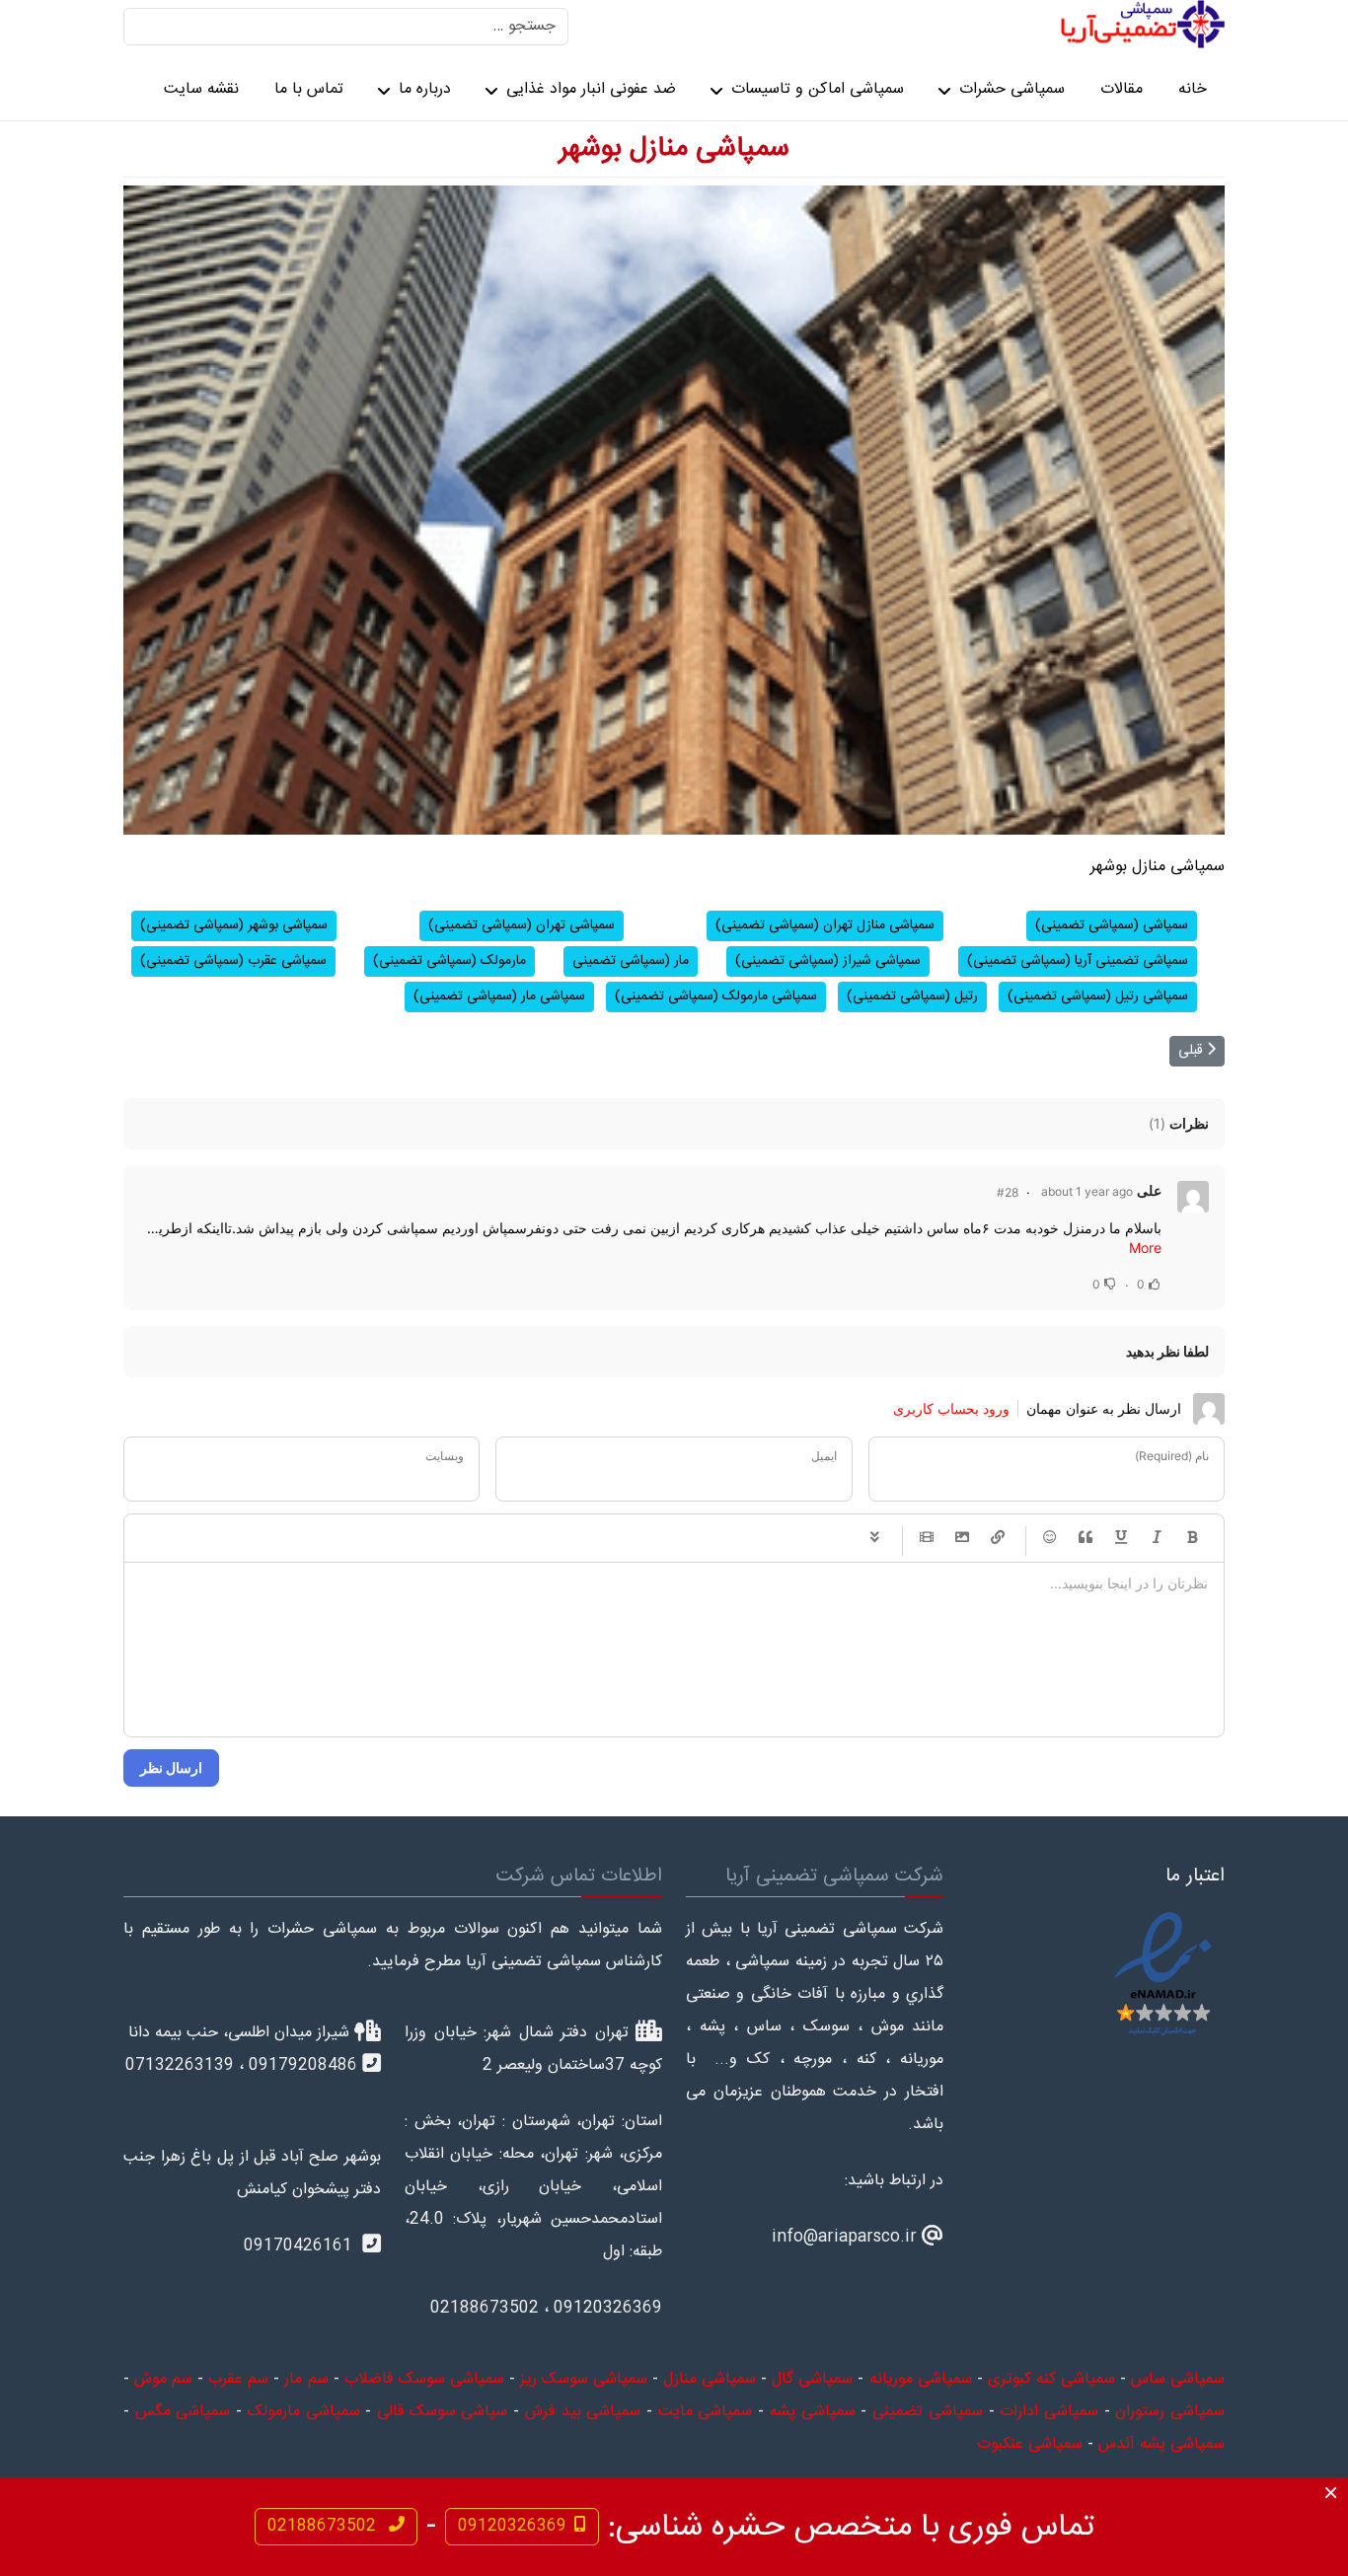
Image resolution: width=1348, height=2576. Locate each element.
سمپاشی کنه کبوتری (1051, 2379)
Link (998, 1538)
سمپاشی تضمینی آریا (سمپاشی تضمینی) (1078, 961)
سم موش (163, 2379)
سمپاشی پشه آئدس (1161, 2444)
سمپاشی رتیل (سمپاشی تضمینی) (1098, 996)
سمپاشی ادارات (1049, 2412)
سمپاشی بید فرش (583, 2412)
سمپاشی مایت (706, 2412)
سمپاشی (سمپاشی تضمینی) (1112, 925)
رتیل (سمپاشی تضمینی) (912, 996)
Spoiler (874, 1538)
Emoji (1050, 1538)
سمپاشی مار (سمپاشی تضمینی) (499, 996)
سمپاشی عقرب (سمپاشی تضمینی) (233, 961)
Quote (1086, 1538)
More (1145, 1248)
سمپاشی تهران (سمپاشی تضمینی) (522, 925)
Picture (962, 1538)
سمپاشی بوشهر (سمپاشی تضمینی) (234, 925)
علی (1149, 1190)
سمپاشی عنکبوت (1030, 2444)
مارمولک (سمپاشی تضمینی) (449, 961)
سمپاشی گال (812, 2379)
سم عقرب (238, 2379)
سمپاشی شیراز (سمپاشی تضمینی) (828, 961)
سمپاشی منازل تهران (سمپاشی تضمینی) (825, 925)
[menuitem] (1193, 91)
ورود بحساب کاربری (951, 1408)
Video (927, 1538)
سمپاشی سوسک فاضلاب (424, 2379)
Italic (1157, 1538)
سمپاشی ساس (1178, 2379)
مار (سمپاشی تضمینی (631, 961)
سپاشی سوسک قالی (442, 2412)
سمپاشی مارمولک (304, 2412)
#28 (1008, 1192)
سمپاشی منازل (710, 2379)
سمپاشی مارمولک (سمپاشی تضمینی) (716, 996)
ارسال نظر (171, 1767)
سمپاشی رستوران (1170, 2412)
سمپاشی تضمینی (928, 2412)
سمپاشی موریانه (921, 2379)
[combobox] (346, 27)
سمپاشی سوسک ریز (584, 2379)
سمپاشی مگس (183, 2412)
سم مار (306, 2379)
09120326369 (512, 2526)
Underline (1121, 1538)
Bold (1192, 1538)
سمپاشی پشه (813, 2412)
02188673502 (324, 2526)
